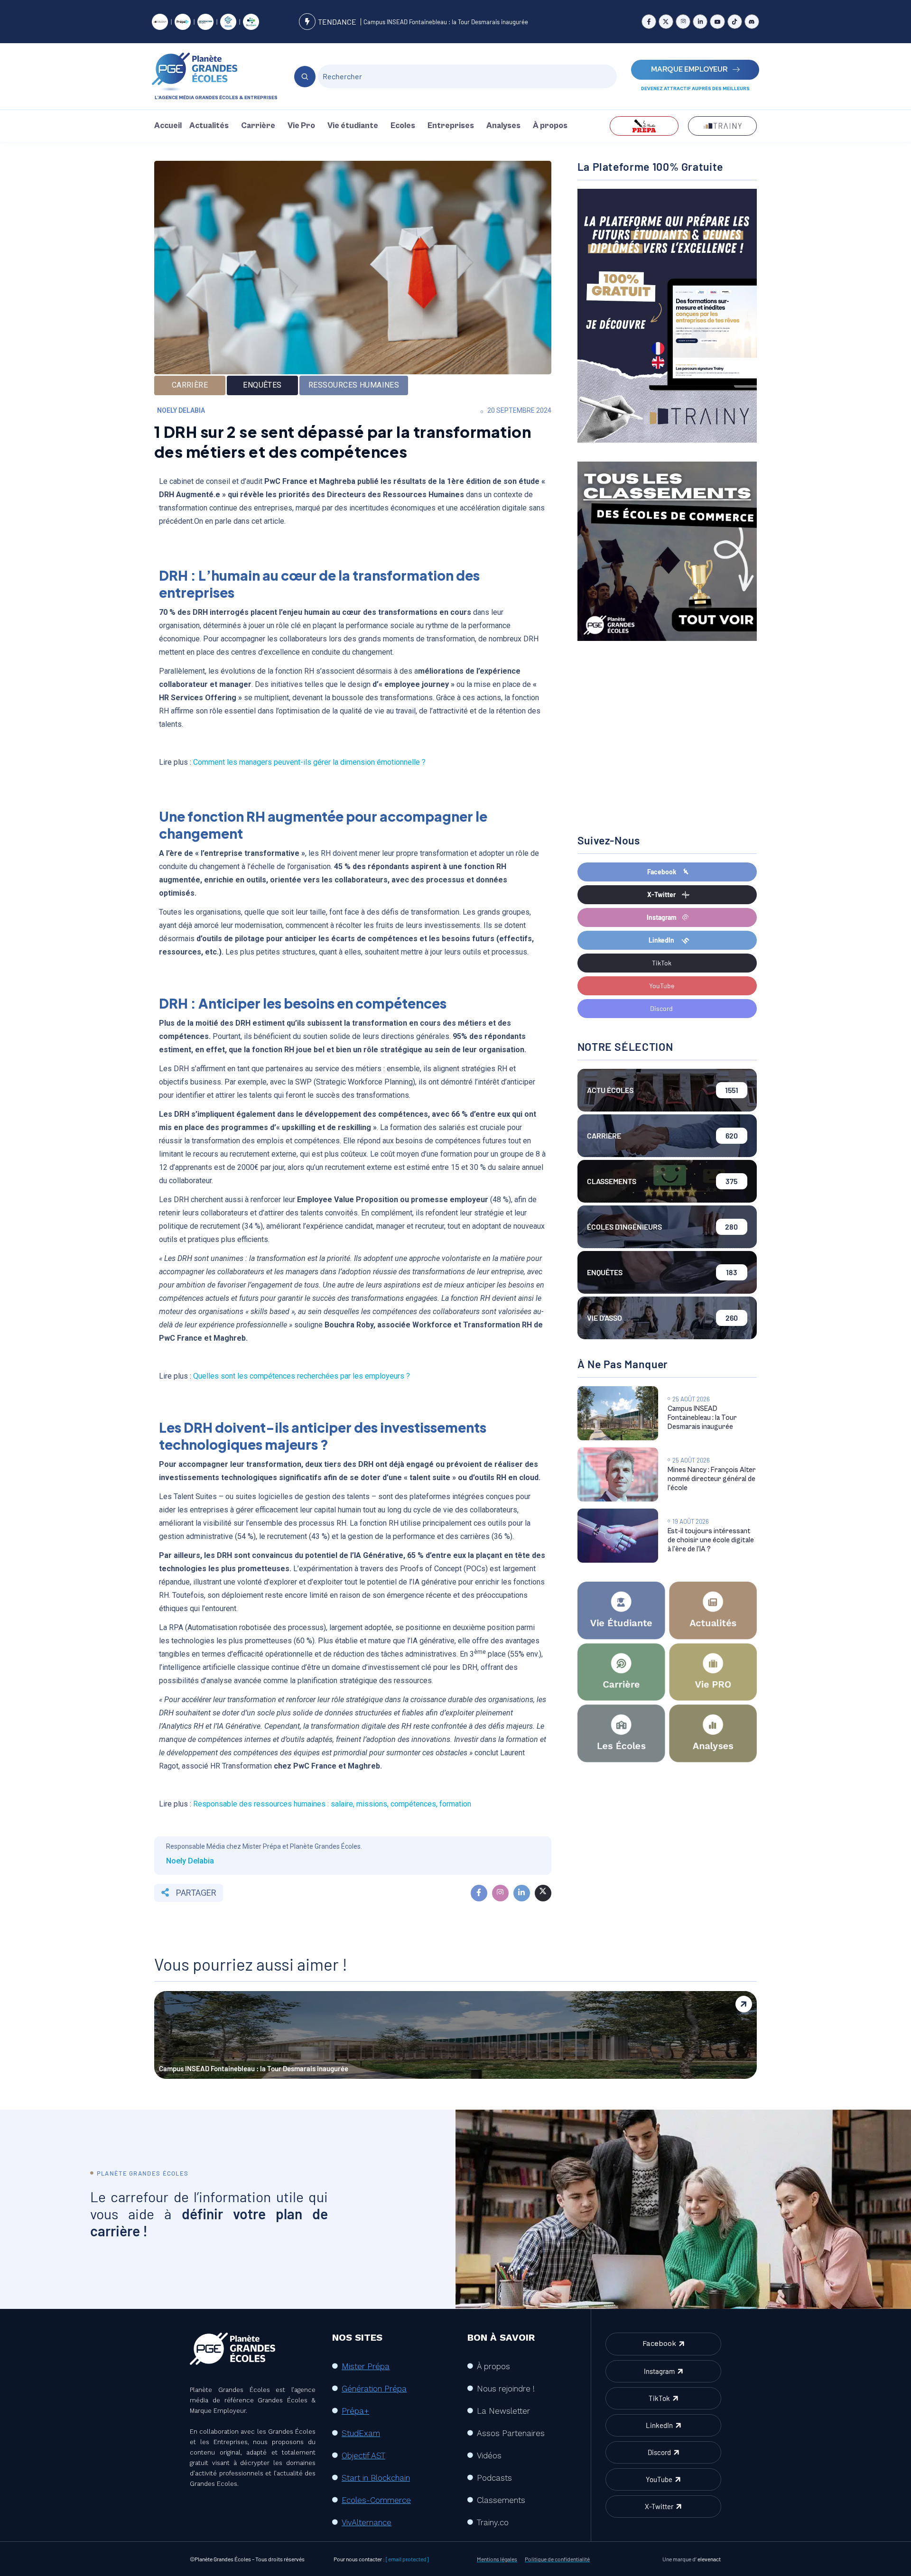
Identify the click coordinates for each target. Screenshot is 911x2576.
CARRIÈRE (190, 385)
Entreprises (451, 126)
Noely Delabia (181, 410)
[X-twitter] (666, 22)
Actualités (209, 126)
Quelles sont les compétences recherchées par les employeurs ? (301, 1376)
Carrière (258, 126)
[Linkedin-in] (700, 22)
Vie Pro (301, 126)
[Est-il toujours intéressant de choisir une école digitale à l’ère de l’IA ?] (618, 1536)
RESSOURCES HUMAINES (354, 385)
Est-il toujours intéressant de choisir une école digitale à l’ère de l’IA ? (711, 1540)
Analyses (503, 126)
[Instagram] (683, 22)
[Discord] (752, 22)
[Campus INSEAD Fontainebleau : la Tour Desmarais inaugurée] (618, 1413)
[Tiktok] (735, 22)
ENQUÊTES (262, 385)
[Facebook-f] (649, 22)
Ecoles (403, 126)
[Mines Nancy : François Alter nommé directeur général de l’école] (618, 1474)
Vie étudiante (353, 126)
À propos (550, 126)
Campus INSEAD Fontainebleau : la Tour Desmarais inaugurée (446, 22)
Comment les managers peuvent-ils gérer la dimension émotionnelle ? (308, 762)
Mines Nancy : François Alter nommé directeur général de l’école (712, 1479)
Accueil (168, 126)
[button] (211, 126)
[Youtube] (717, 22)
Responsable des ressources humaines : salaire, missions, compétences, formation (332, 1804)
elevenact (709, 2559)
